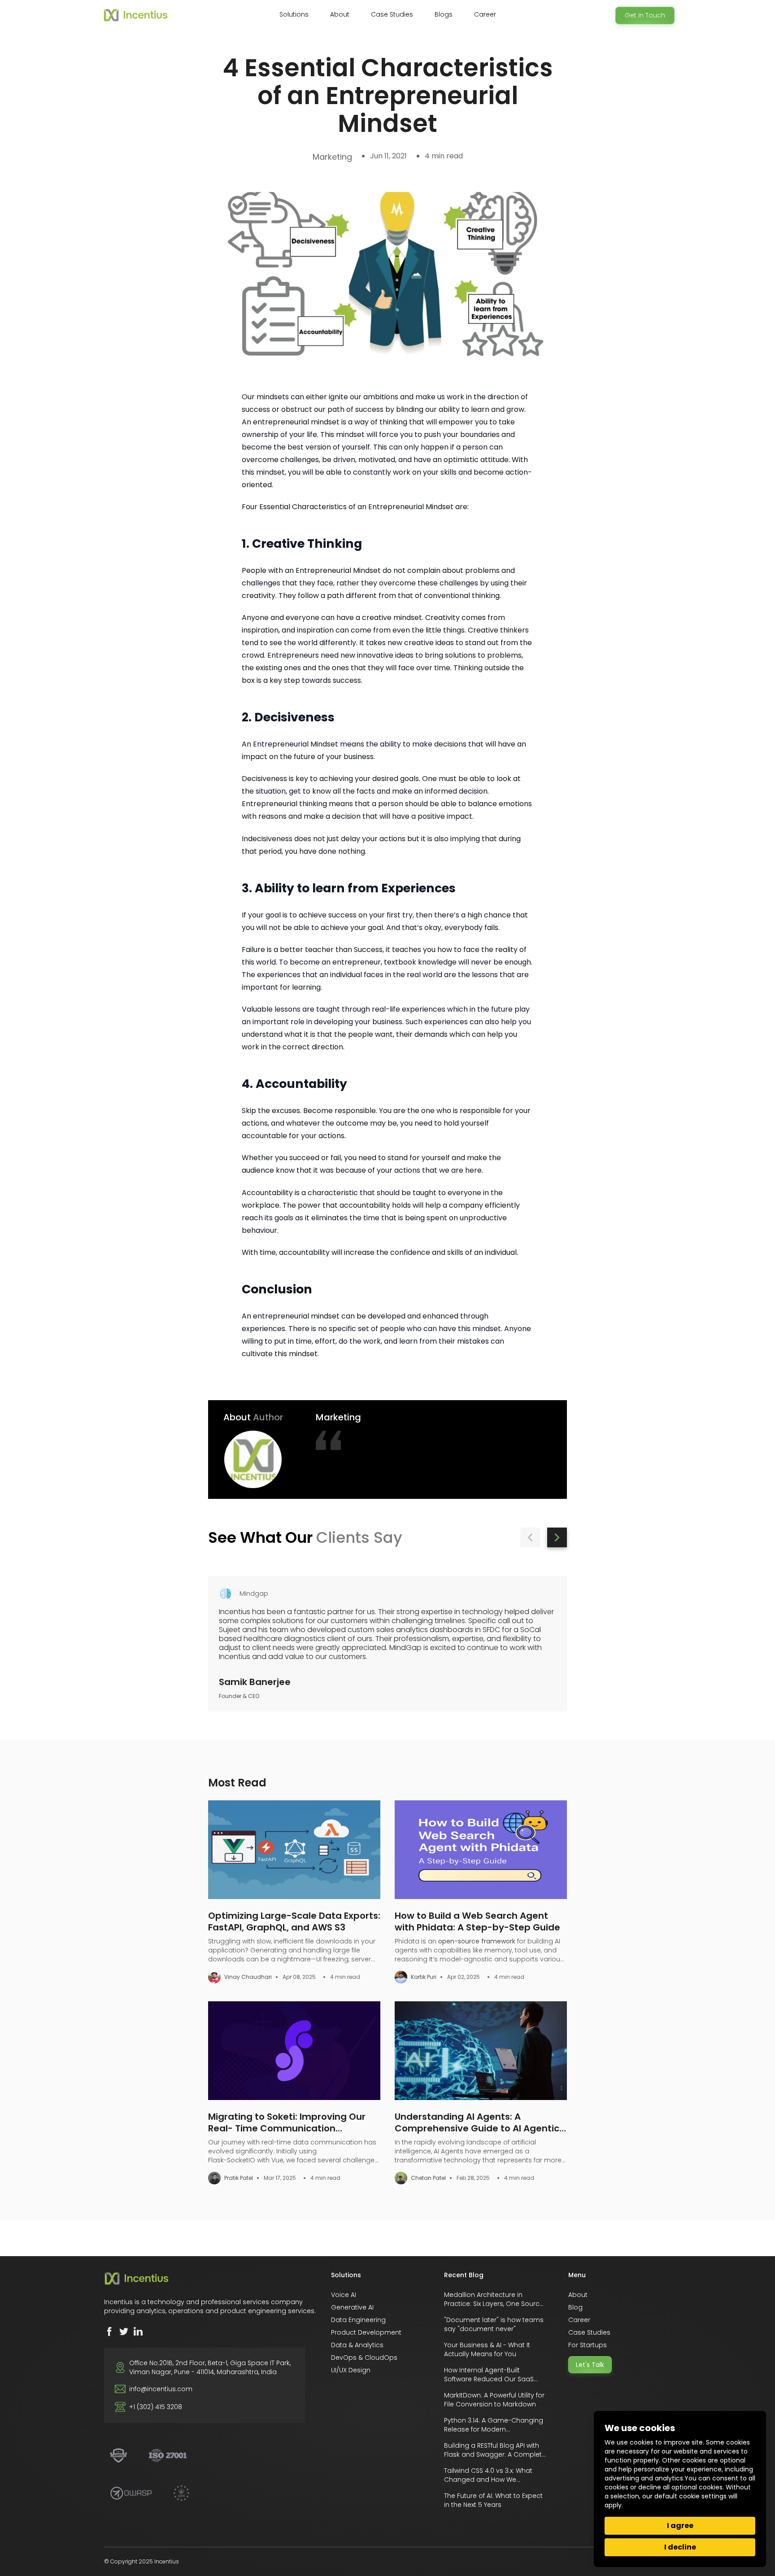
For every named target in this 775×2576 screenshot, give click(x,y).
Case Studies (392, 14)
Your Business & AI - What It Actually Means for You (487, 2349)
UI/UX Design (351, 2370)
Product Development (366, 2332)
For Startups (588, 2345)
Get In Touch (645, 15)
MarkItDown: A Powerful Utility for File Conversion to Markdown (494, 2400)
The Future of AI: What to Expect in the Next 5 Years (493, 2500)
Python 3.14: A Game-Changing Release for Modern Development (494, 2429)
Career (485, 14)
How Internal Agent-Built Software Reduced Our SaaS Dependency (489, 2379)
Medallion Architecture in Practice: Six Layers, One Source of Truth (494, 2304)
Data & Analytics (357, 2345)
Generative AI (352, 2307)
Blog (575, 2307)
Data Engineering (358, 2320)
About (578, 2295)
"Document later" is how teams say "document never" (494, 2324)
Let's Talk (590, 2365)
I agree (680, 2526)
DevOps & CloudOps (364, 2358)
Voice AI (344, 2295)
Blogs (444, 14)
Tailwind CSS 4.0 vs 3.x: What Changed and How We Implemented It (488, 2480)
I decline (680, 2547)
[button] (530, 1537)
